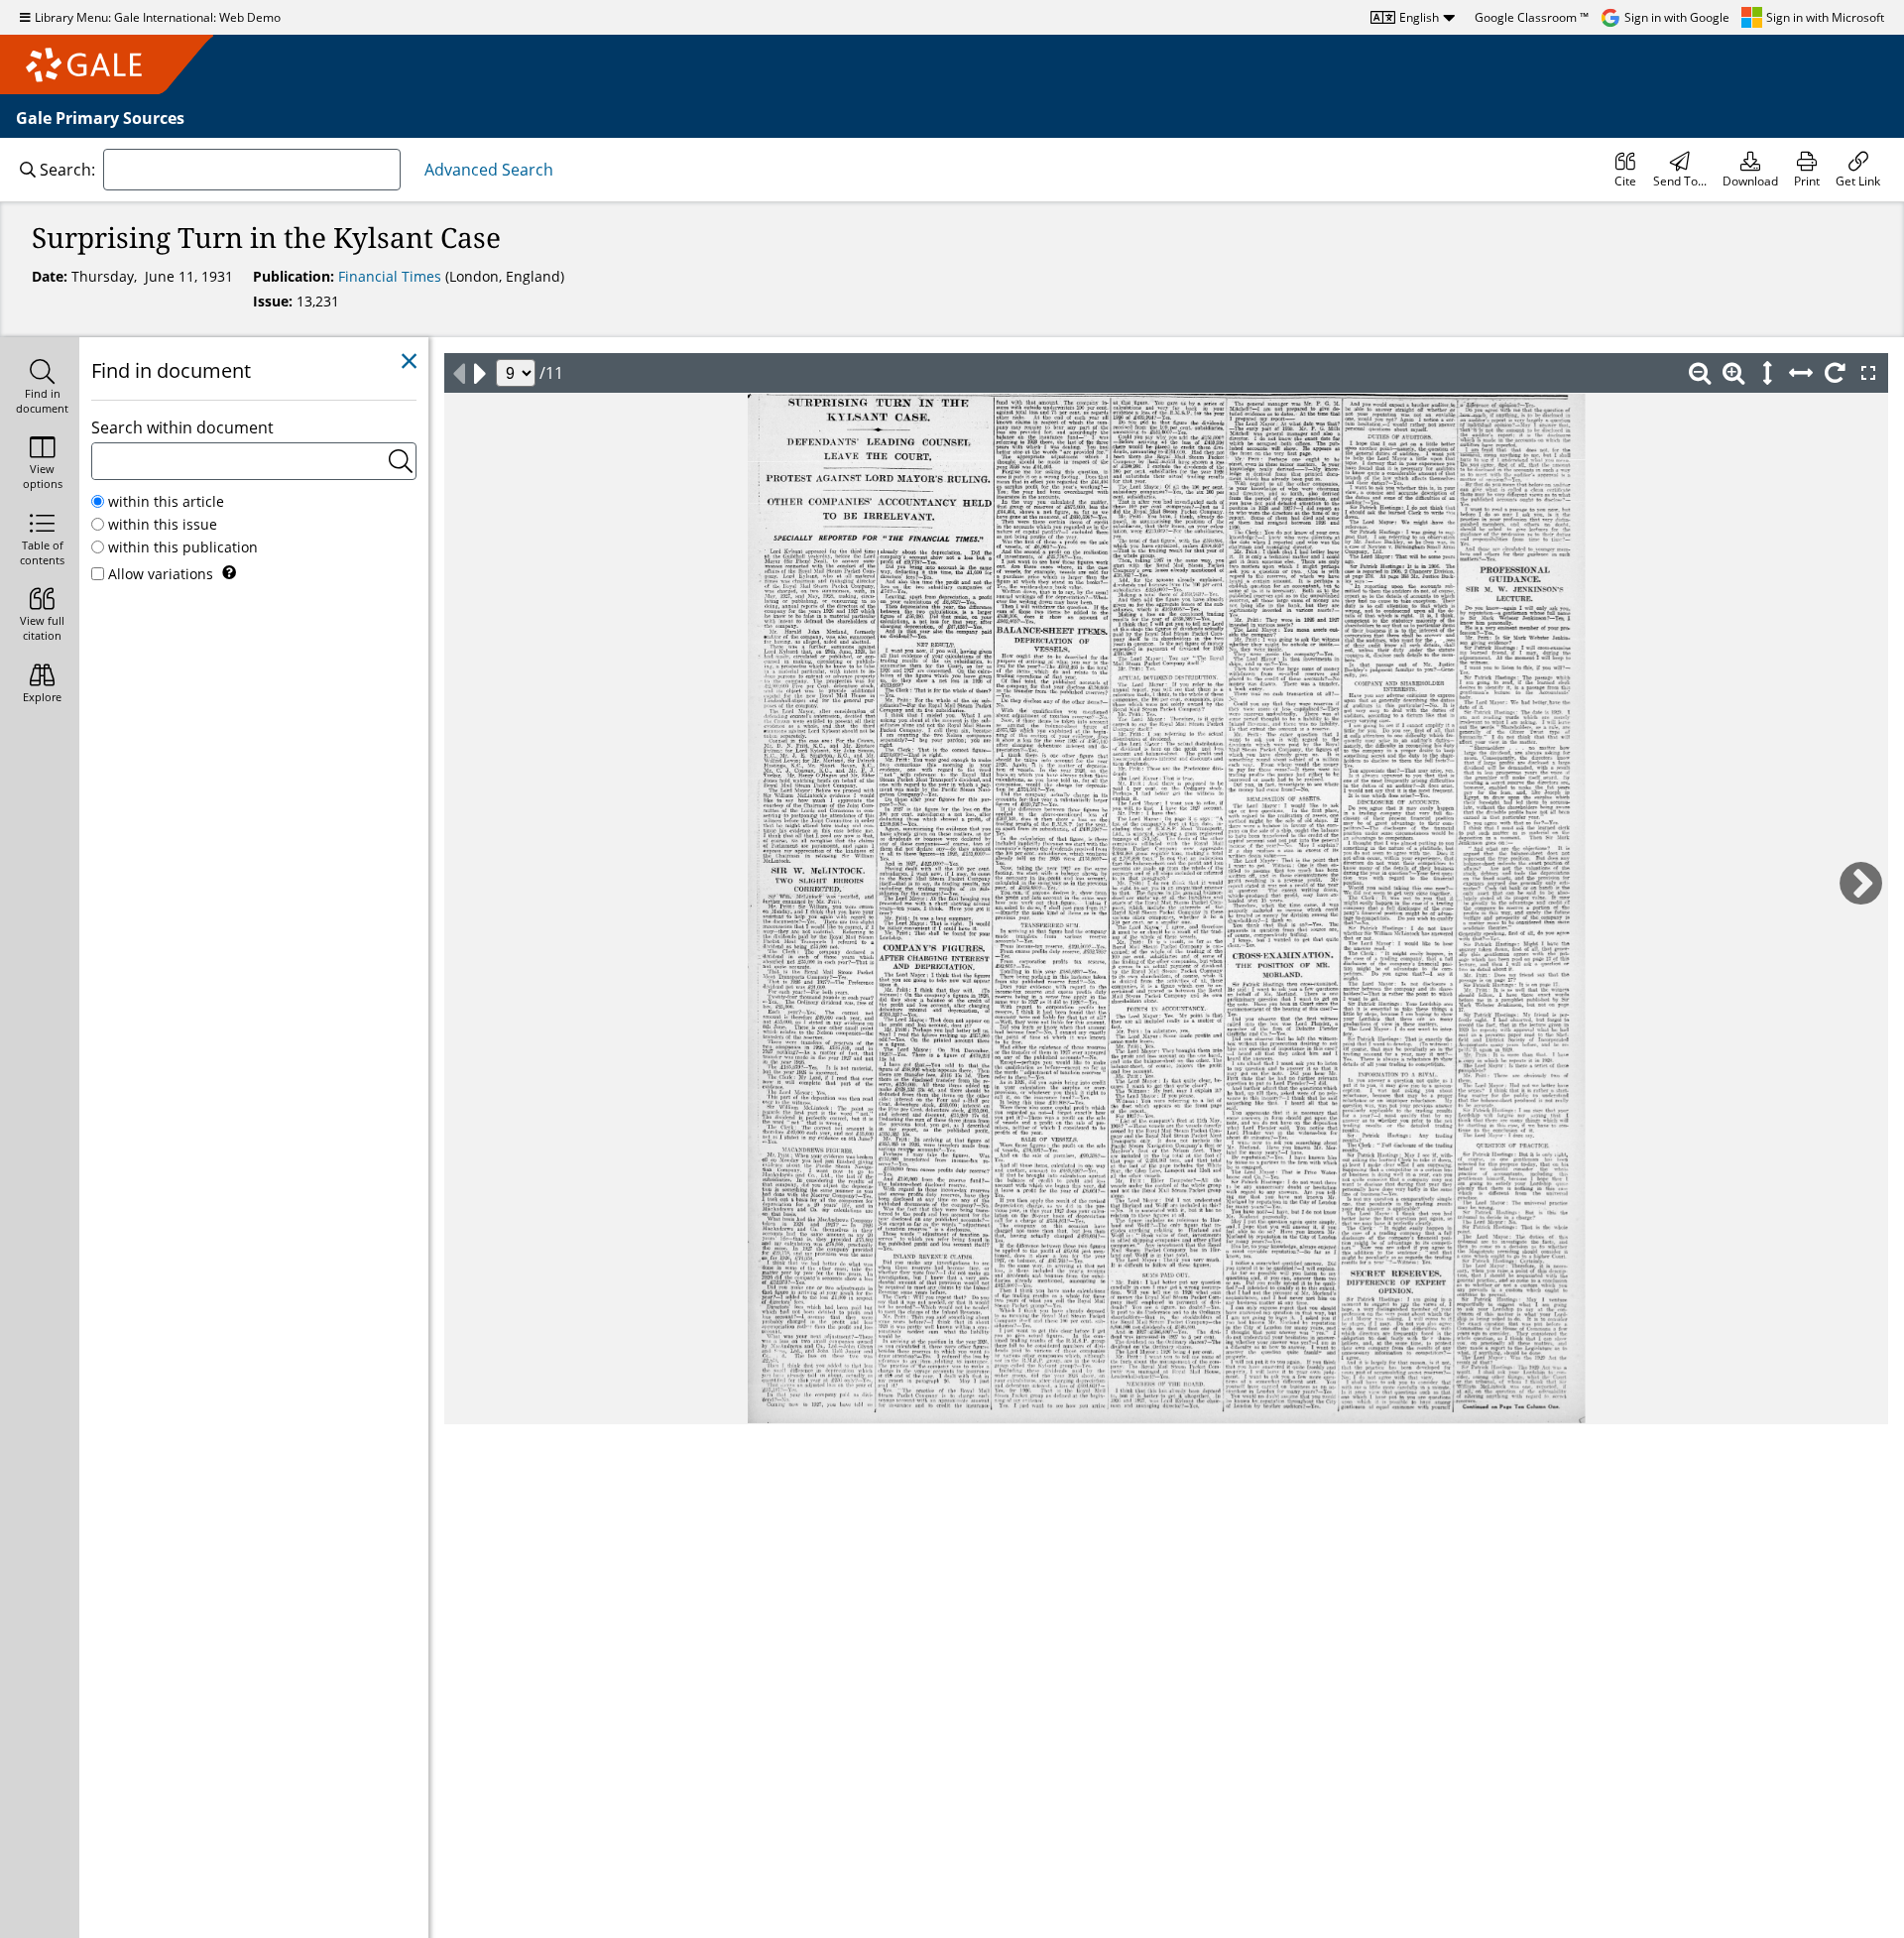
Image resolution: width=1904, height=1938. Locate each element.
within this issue (163, 524)
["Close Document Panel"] (409, 362)
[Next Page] (480, 373)
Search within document (182, 427)
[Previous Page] (458, 373)
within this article (166, 501)
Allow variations (161, 574)
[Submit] (401, 461)
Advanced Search (489, 170)
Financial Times (392, 276)
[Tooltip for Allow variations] (229, 572)
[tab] (40, 388)
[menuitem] (1625, 170)
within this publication (183, 547)
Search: (67, 170)
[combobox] (252, 170)
